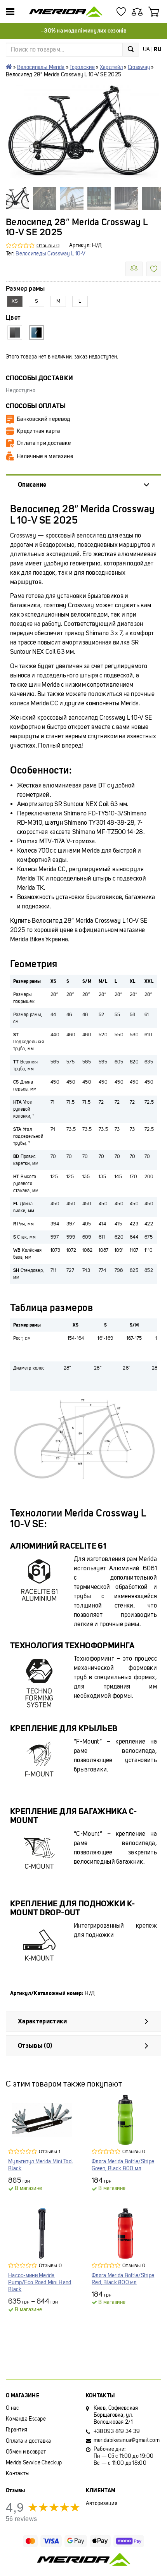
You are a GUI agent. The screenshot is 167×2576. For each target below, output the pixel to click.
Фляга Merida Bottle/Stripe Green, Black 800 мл (123, 2165)
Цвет (13, 318)
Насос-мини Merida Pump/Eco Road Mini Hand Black (40, 2282)
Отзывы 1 (50, 2151)
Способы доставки (39, 378)
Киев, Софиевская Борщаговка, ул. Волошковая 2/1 (116, 2415)
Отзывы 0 (48, 246)
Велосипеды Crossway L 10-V (50, 254)
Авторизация (102, 2503)
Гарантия (17, 2430)
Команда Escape (26, 2419)
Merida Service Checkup (34, 2463)
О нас (12, 2408)
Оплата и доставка (29, 2441)
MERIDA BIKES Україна (9, 67)
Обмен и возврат (26, 2452)
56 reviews (21, 2519)
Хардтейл (111, 67)
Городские (82, 67)
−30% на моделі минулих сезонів (83, 31)
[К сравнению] (134, 269)
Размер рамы (25, 289)
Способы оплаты (36, 406)
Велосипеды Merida (41, 67)
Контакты (18, 2473)
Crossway (139, 67)
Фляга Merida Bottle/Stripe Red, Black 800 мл (123, 2279)
